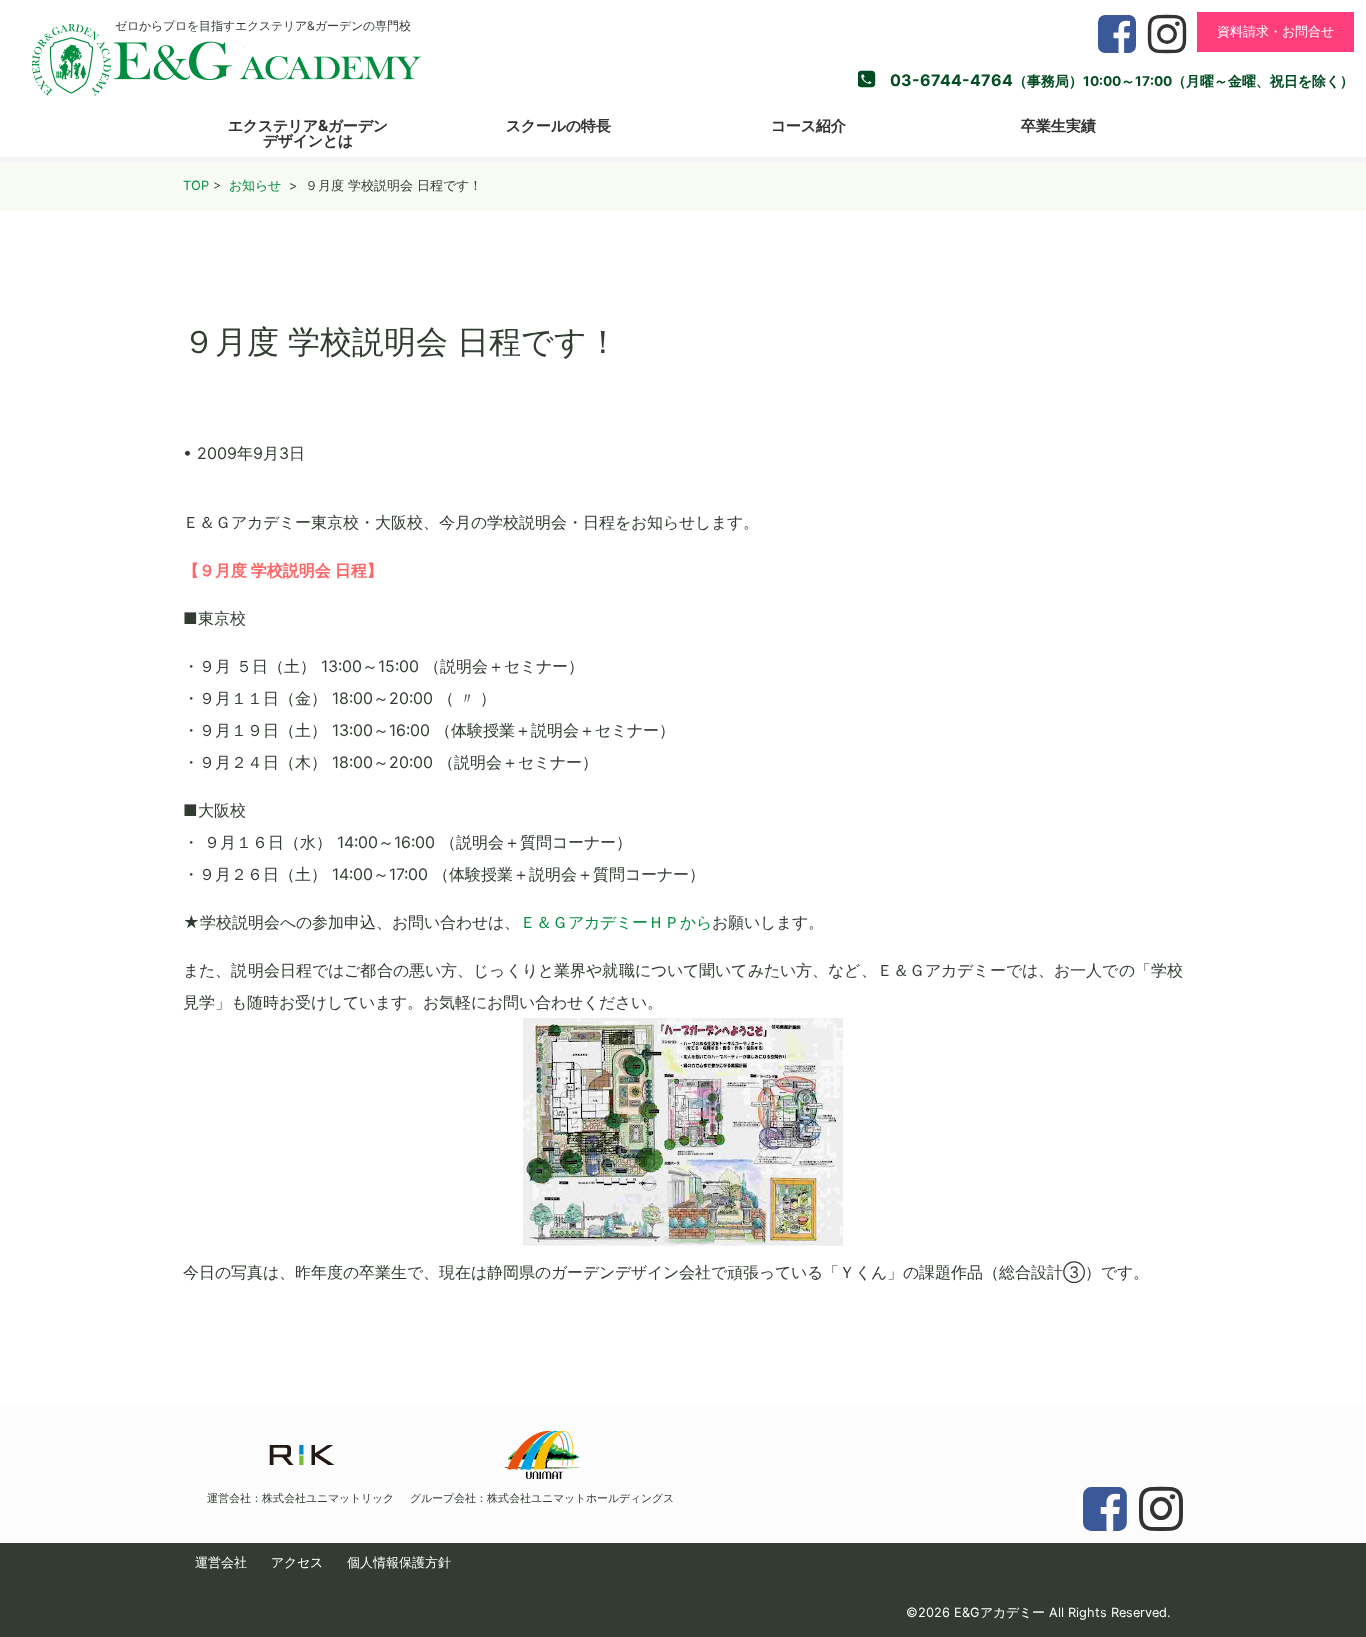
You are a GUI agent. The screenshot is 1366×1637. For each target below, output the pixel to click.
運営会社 (221, 1562)
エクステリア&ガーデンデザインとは (308, 133)
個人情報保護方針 (399, 1562)
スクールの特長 (558, 125)
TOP (196, 185)
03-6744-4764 (951, 80)
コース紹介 (808, 125)
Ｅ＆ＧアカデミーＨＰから (616, 922)
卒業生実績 (1058, 125)
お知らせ (255, 185)
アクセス (297, 1562)
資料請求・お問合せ (1275, 31)
